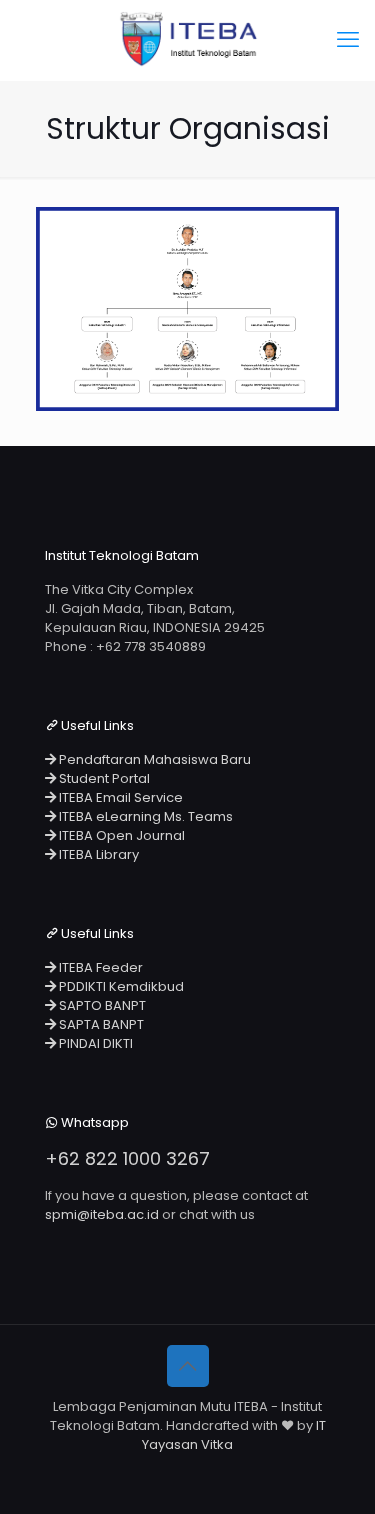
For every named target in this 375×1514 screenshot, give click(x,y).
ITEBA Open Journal (120, 835)
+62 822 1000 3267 (127, 1158)
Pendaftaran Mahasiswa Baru (153, 759)
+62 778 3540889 (151, 646)
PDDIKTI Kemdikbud (120, 986)
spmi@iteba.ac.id (102, 1214)
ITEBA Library (97, 854)
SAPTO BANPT (101, 1005)
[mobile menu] (348, 40)
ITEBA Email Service (119, 797)
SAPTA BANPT (100, 1024)
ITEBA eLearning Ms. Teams (144, 816)
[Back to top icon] (188, 1366)
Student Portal (103, 778)
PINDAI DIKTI (94, 1043)
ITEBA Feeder (99, 967)
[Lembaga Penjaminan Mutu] (187, 40)
